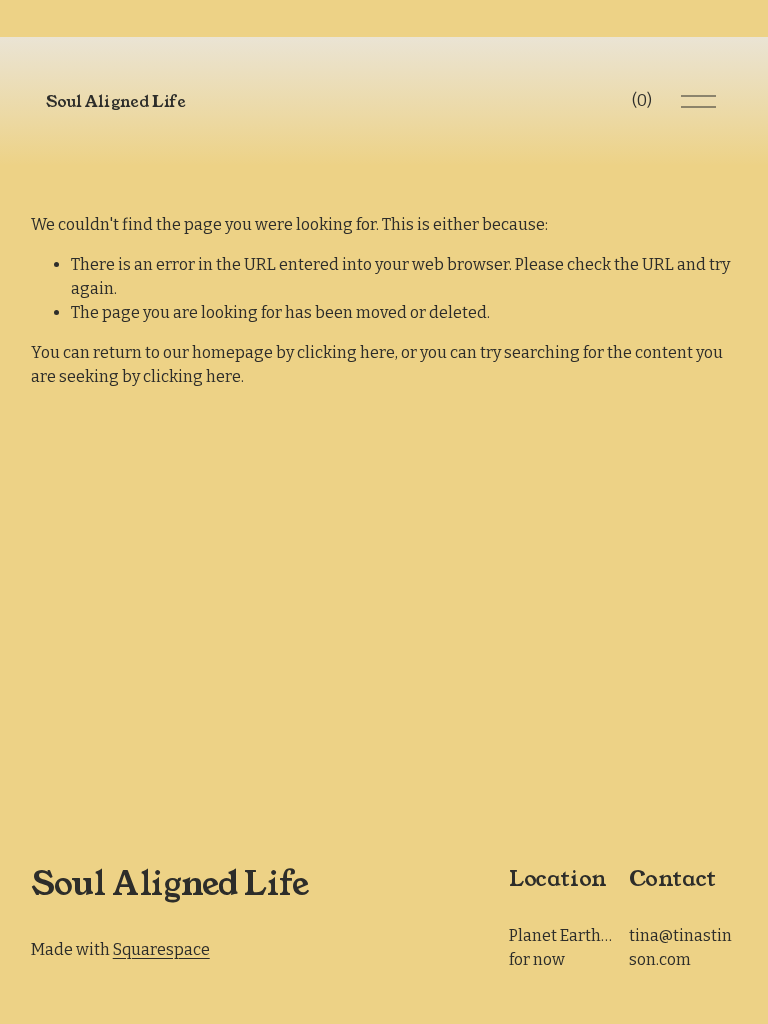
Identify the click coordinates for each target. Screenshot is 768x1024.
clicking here (346, 352)
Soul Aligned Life (116, 101)
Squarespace (161, 949)
